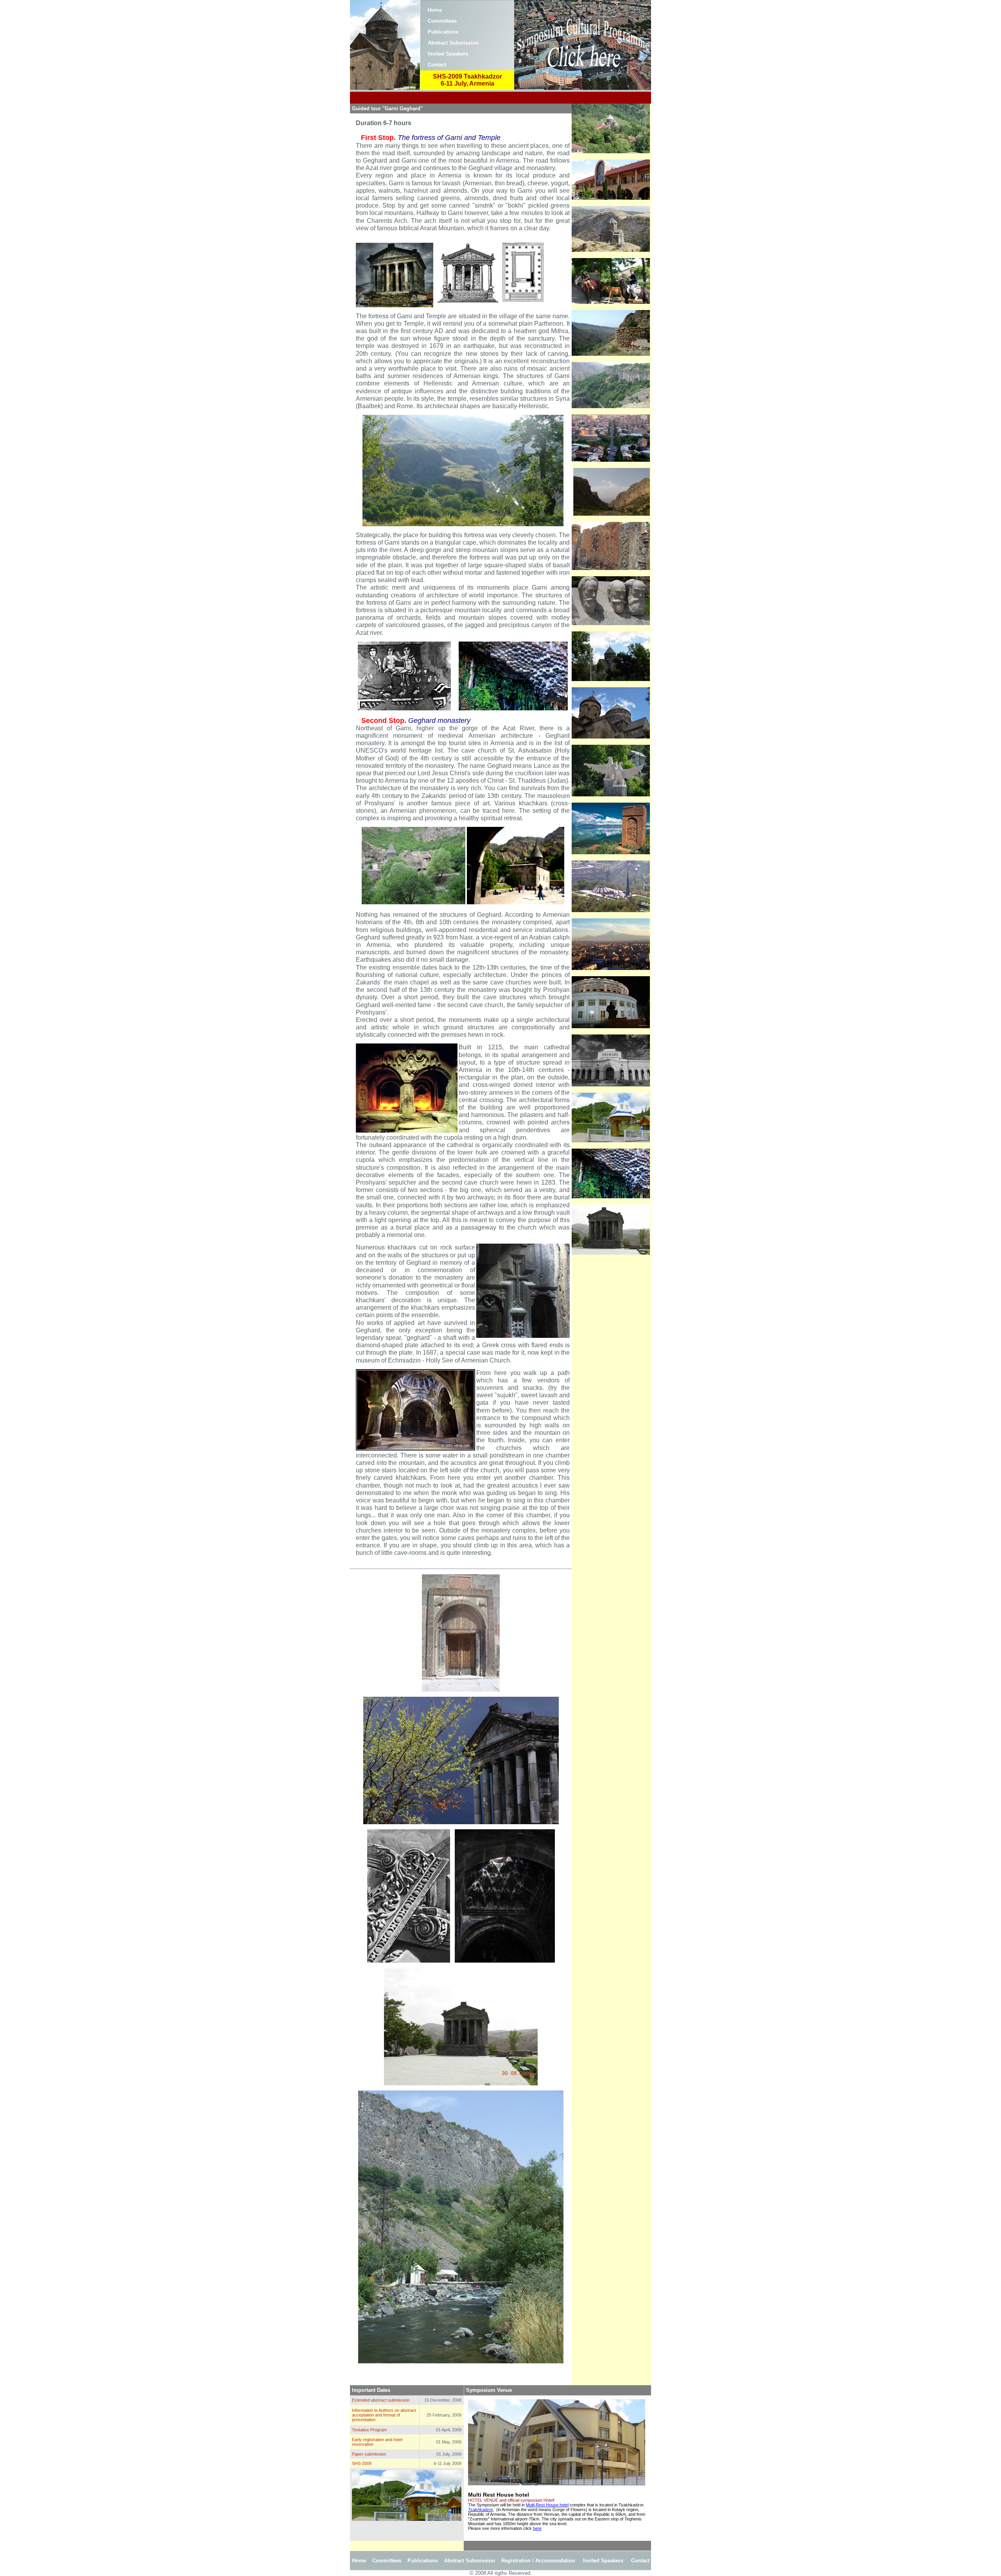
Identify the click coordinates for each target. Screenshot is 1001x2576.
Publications (443, 32)
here (537, 2528)
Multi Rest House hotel (547, 2505)
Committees (442, 21)
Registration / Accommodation (538, 2561)
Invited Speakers (448, 54)
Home (435, 10)
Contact (437, 65)
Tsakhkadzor (480, 2510)
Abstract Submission (453, 43)
